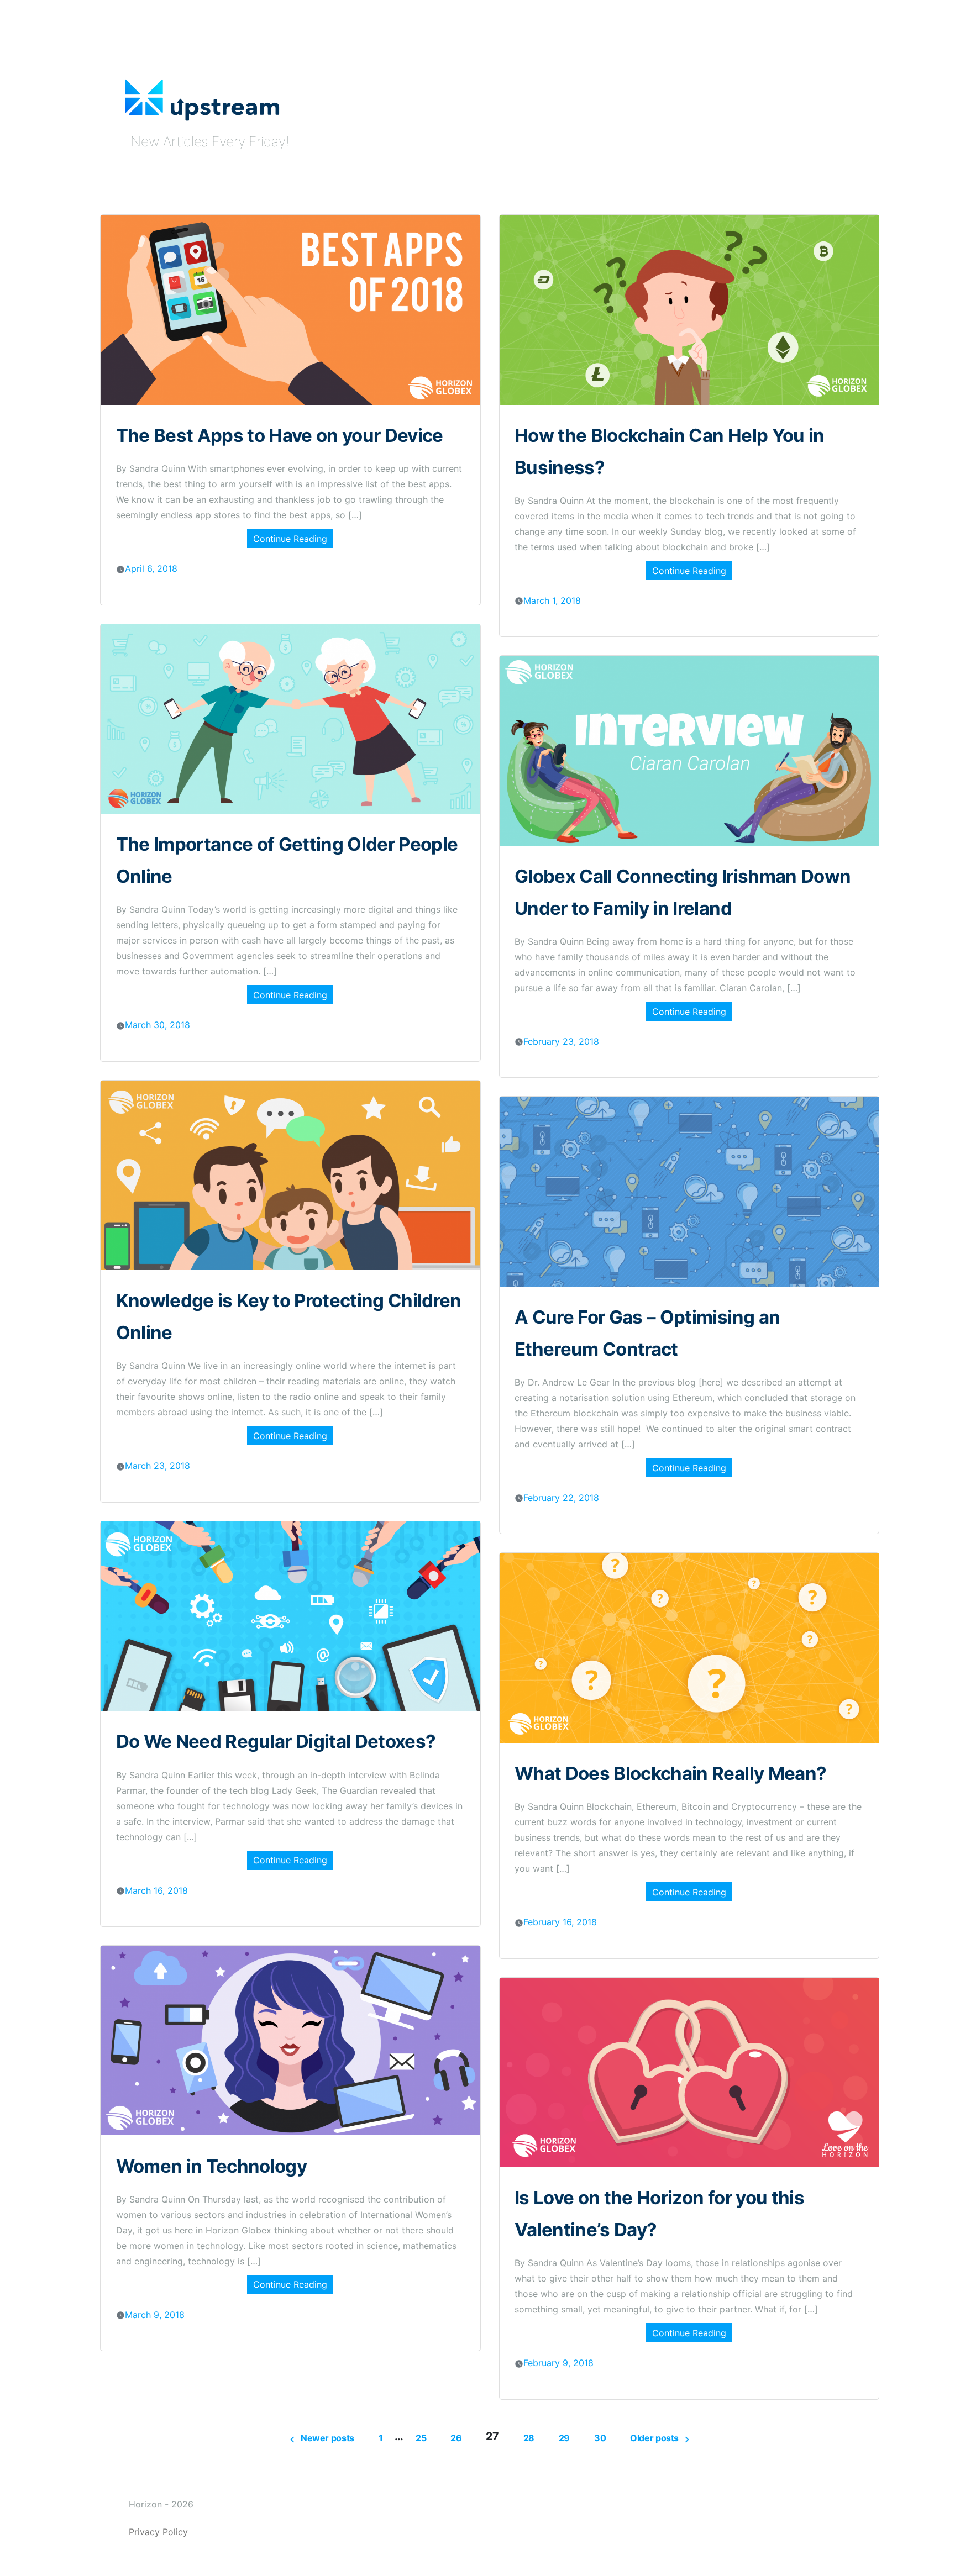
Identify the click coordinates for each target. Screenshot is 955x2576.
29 (564, 2438)
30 (600, 2438)
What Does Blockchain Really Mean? (670, 1773)
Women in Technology (211, 2166)
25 (421, 2438)
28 (529, 2438)
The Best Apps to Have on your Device (280, 435)
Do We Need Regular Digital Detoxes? (276, 1741)
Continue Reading (290, 539)
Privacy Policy (158, 2532)
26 (456, 2438)
